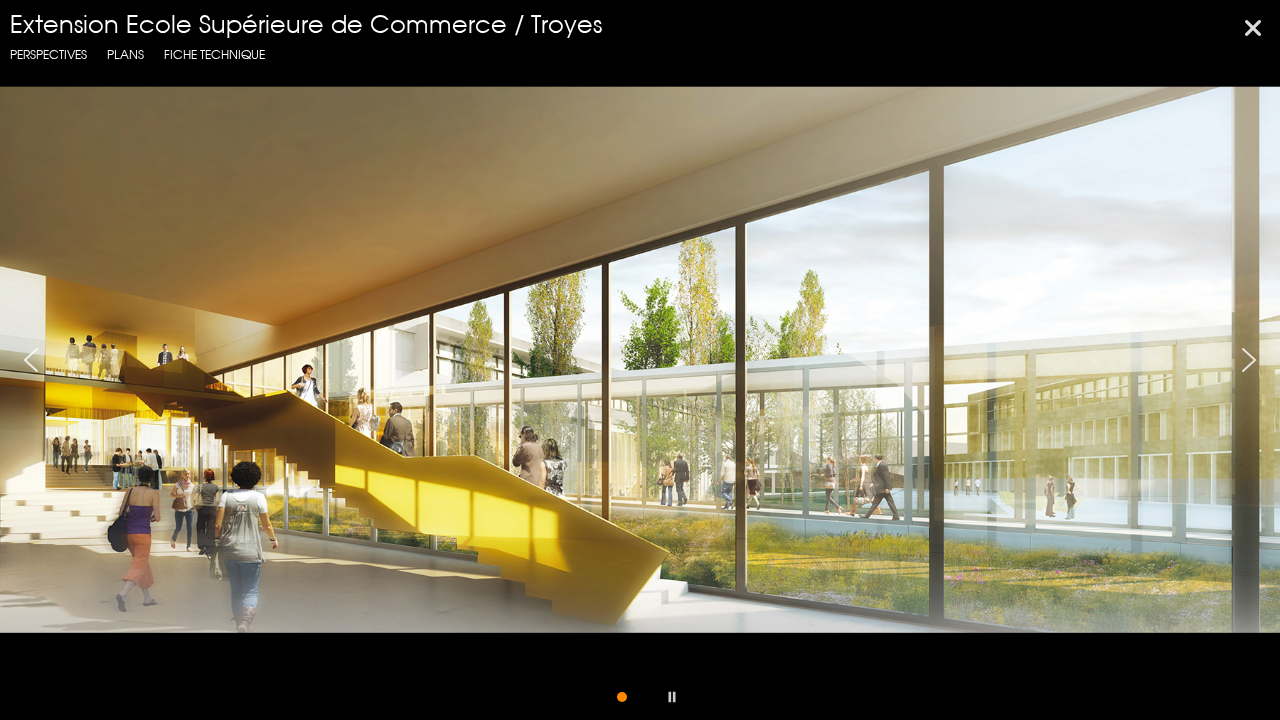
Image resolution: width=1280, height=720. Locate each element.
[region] (640, 360)
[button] (31, 360)
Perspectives (48, 54)
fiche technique (214, 54)
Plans (125, 54)
